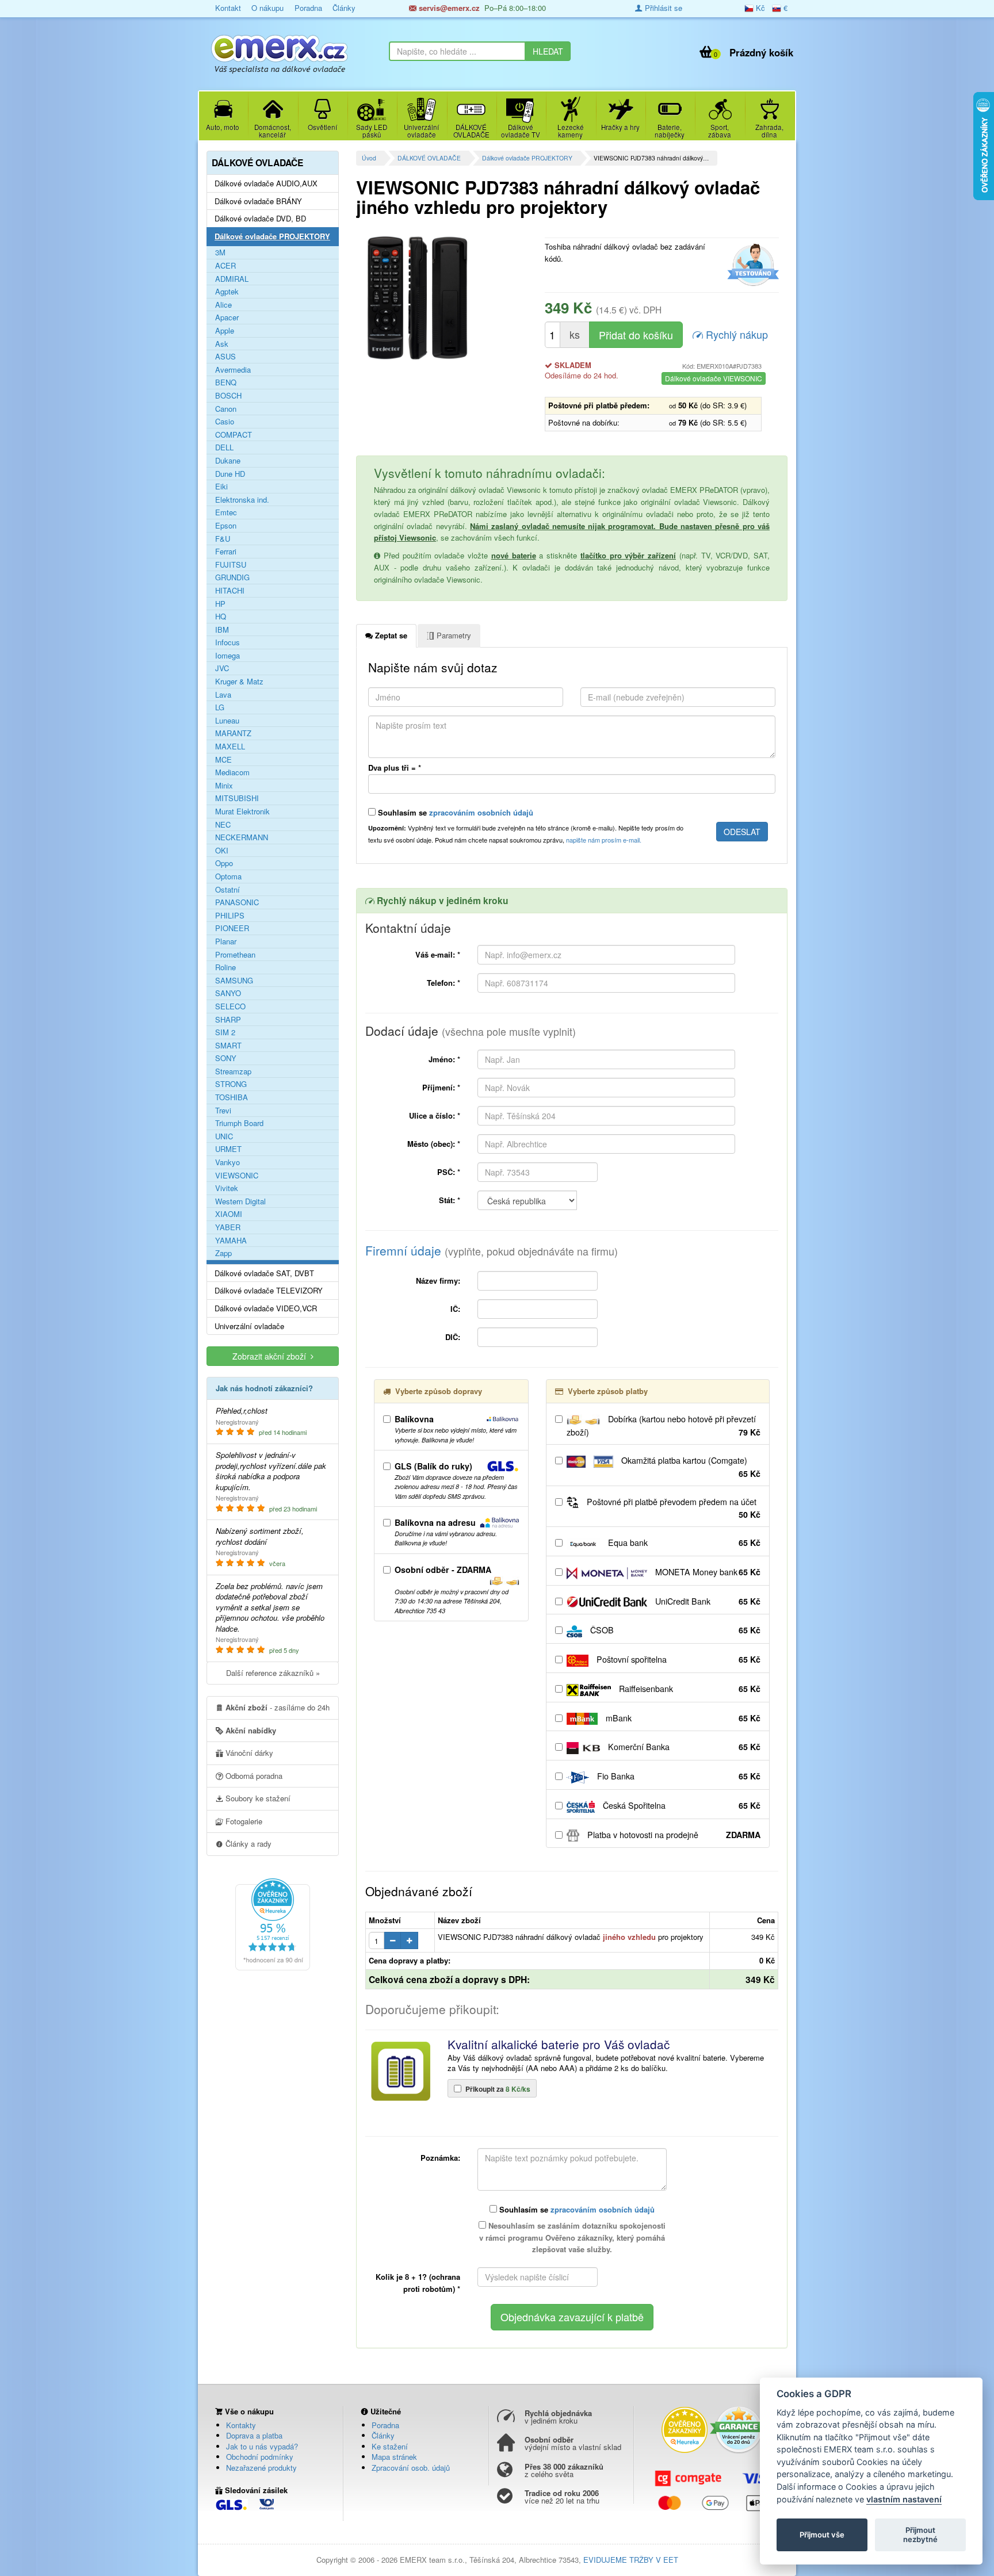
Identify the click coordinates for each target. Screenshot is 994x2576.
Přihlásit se (662, 8)
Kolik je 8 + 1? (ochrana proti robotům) (418, 2283)
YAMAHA (231, 1241)
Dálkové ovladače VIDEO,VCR (266, 1308)
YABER (228, 1227)
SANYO (228, 993)
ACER (225, 266)
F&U (223, 539)
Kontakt (228, 8)
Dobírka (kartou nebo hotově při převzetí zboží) (664, 1425)
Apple (225, 331)
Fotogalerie (243, 1821)
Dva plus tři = (395, 768)
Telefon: (444, 983)
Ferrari (226, 552)
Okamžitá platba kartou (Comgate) (690, 1467)
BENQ (226, 382)
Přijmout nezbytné (920, 2535)
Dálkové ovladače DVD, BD (260, 219)
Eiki (221, 487)
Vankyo (228, 1162)
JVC (222, 668)
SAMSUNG (234, 981)
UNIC (224, 1136)
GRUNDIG (232, 577)
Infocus (228, 642)
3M (220, 252)
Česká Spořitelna (680, 1805)
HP (220, 604)
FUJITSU (231, 565)
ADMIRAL (232, 279)
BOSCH (228, 396)
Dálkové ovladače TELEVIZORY (269, 1291)
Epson (226, 526)
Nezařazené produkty (261, 2468)
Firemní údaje (492, 1250)
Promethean (235, 955)
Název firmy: (438, 1281)
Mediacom (232, 772)
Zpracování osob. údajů (411, 2468)
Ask (222, 344)
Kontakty (241, 2425)
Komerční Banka (683, 1747)
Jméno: (444, 1059)
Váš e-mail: (438, 954)
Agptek (227, 292)
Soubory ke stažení (257, 1798)
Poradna (308, 8)
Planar (226, 941)
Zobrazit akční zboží (272, 1356)
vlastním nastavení (904, 2499)
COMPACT (234, 435)
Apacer (227, 317)
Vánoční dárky (248, 1753)
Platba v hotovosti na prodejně (673, 1835)
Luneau (227, 721)
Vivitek (227, 1188)
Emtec (226, 512)
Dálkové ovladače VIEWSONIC (714, 378)
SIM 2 (225, 1032)
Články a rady (247, 1844)
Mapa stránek (394, 2457)
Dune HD (230, 474)
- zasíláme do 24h (278, 1707)
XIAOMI (229, 1214)
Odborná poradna (253, 1776)
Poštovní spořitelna (677, 1659)
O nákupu (267, 8)
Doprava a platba (254, 2435)
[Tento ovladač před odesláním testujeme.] (752, 265)
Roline (225, 967)
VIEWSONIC (237, 1176)
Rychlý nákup (735, 334)
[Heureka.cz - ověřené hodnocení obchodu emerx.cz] (273, 1923)
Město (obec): (434, 1144)
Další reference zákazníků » (273, 1673)
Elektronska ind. (242, 500)
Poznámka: (440, 2158)
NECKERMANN (242, 837)
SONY (226, 1058)
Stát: (450, 1200)
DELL (224, 447)
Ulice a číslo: (435, 1115)
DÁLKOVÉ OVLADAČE (429, 158)
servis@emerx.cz (448, 8)
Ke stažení (390, 2446)
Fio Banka (678, 1776)
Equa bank (683, 1542)
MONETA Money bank (707, 1572)
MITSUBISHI (237, 798)
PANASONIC (237, 902)
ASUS (225, 357)
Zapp (223, 1253)
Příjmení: (441, 1087)
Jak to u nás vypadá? (262, 2446)
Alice (223, 305)
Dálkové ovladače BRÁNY (258, 201)
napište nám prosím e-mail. (604, 840)
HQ (221, 617)
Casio (225, 422)
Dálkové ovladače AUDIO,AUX (266, 183)
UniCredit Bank (707, 1601)
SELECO (230, 1006)
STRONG (231, 1084)
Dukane (228, 461)
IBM (222, 630)
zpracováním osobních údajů (481, 812)
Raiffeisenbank (689, 1689)
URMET (228, 1149)
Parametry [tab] (453, 635)
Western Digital (240, 1201)
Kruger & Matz (239, 682)
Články (344, 8)
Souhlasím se (454, 812)
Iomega (228, 656)
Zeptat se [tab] (390, 635)
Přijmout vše (822, 2535)
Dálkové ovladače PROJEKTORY (527, 158)
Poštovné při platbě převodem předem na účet (672, 1508)
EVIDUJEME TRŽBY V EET (631, 2560)
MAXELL (230, 747)
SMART (228, 1046)
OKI (222, 851)
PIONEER (232, 928)
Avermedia (233, 370)
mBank (682, 1718)
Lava (223, 695)
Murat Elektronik (242, 812)
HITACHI (230, 591)
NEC (223, 825)
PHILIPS (230, 916)
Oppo (224, 863)
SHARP (228, 1020)
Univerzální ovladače (249, 1326)
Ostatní (228, 890)
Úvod (369, 158)
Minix (224, 786)
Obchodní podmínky (260, 2457)
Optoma (228, 876)
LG (220, 707)
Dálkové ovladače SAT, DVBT (264, 1273)
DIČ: (453, 1337)
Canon (226, 409)
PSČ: (449, 1172)
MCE (223, 760)
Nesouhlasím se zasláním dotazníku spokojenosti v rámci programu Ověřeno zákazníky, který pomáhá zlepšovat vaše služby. (572, 2238)
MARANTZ (233, 733)
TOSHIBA (232, 1097)
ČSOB (674, 1630)
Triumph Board (239, 1123)
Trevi (223, 1111)
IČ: (455, 1309)
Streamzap (233, 1071)
